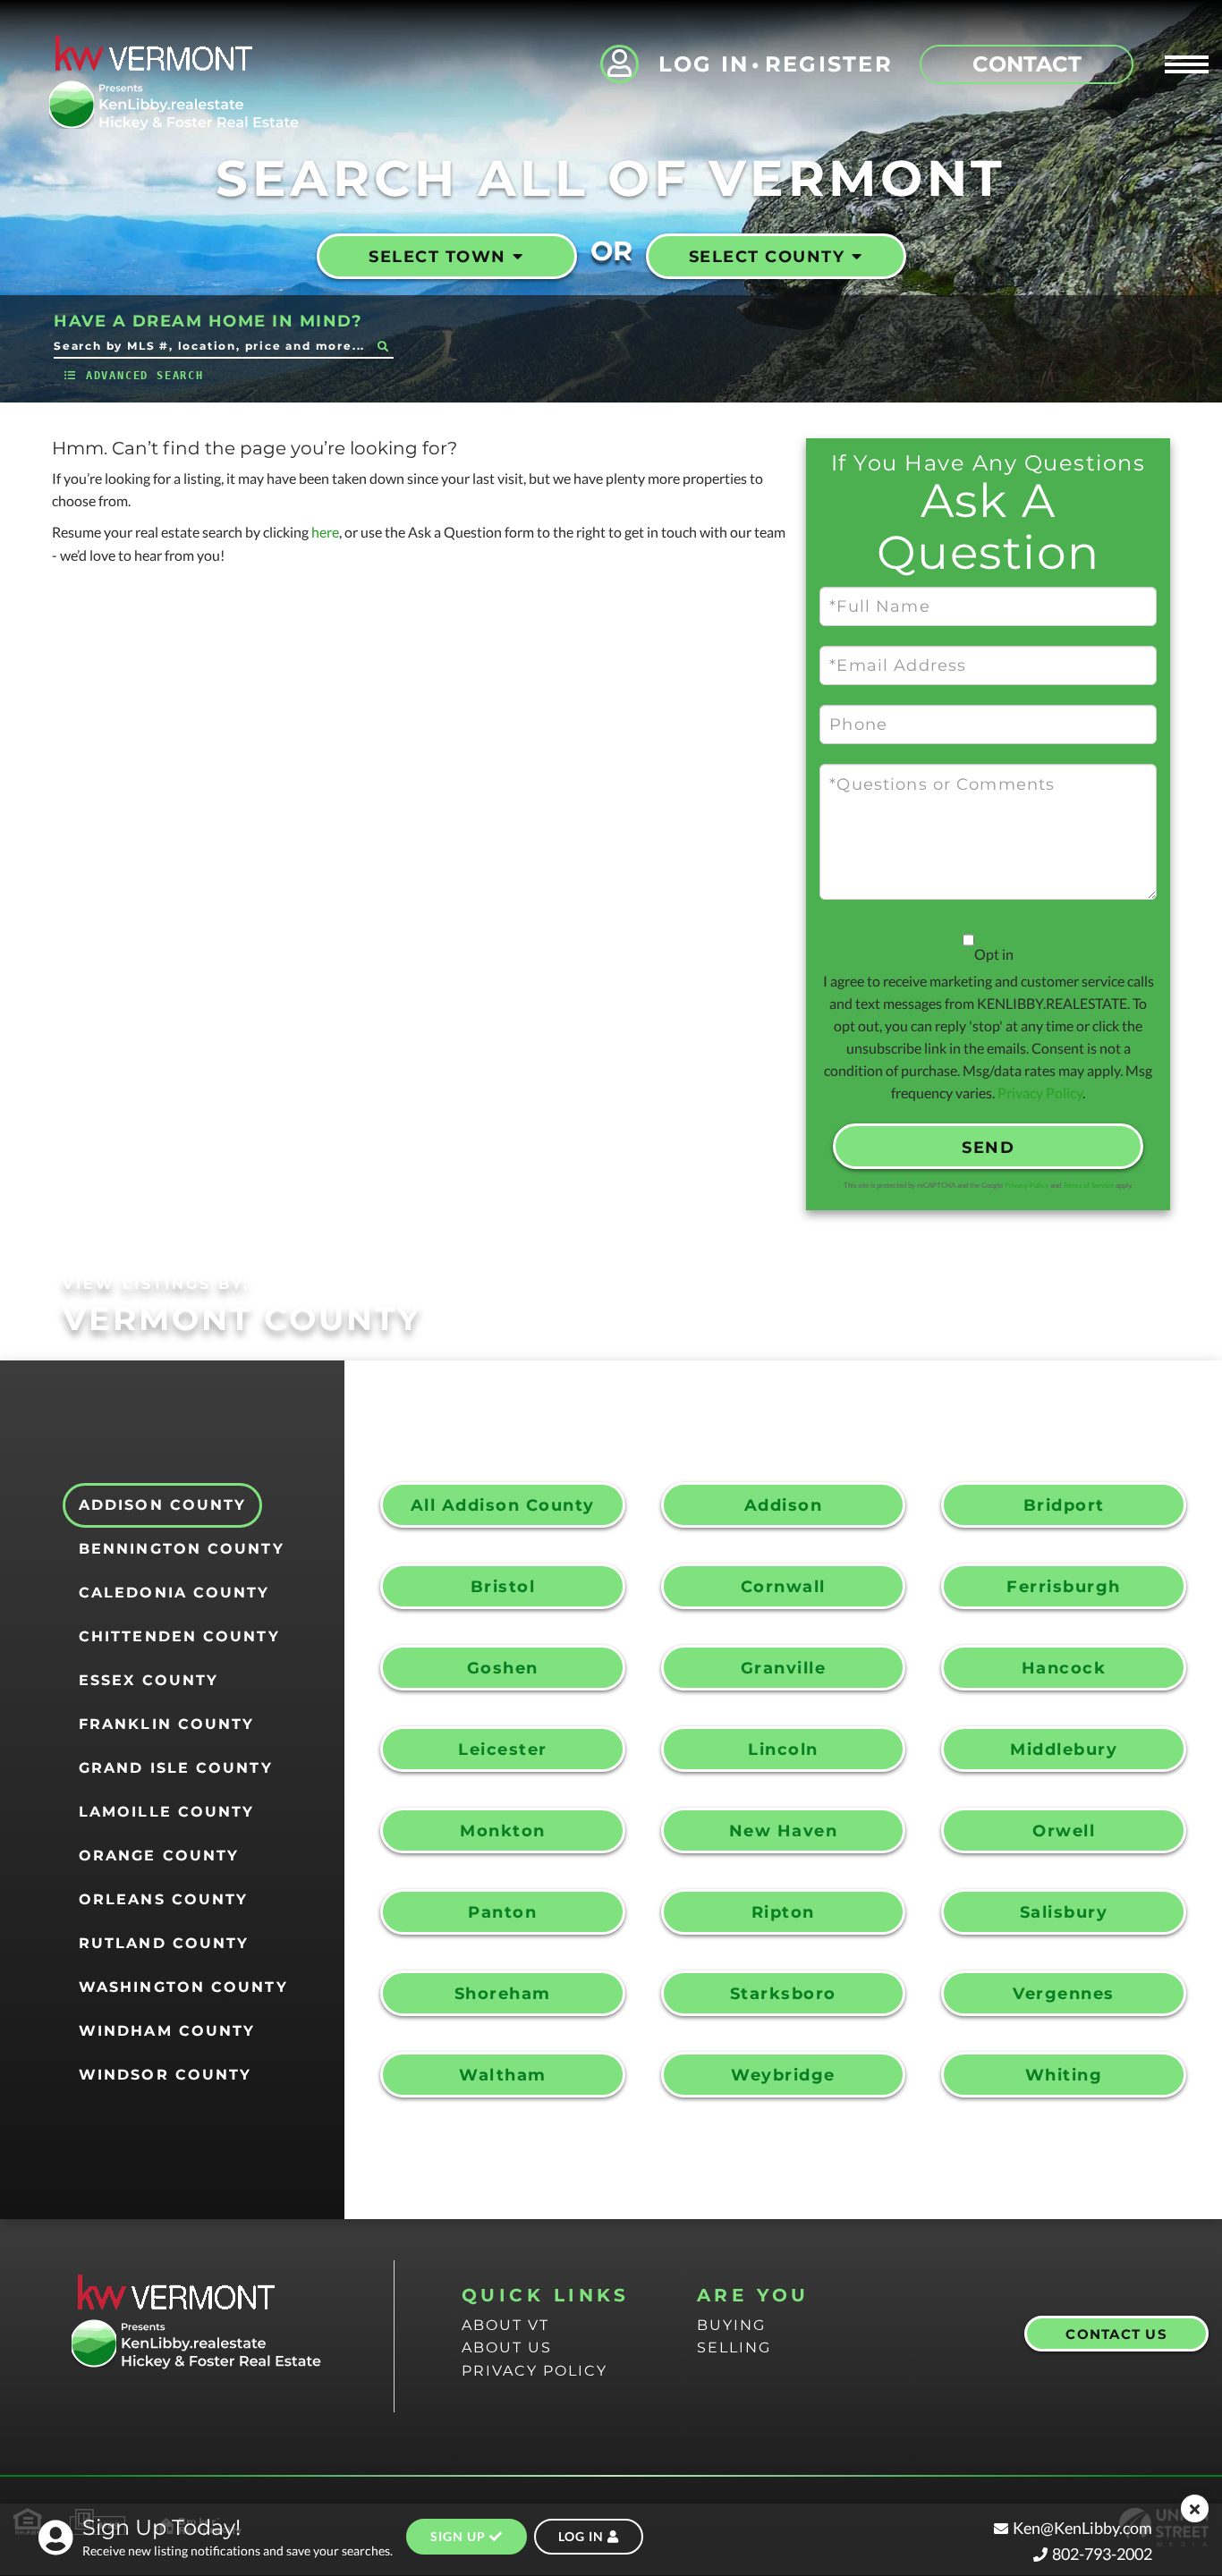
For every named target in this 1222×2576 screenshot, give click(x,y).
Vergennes (1064, 1994)
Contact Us (1116, 2334)
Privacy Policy (1040, 1093)
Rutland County (164, 1943)
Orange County (159, 1856)
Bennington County (182, 1549)
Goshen (503, 1668)
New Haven (784, 1831)
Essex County (149, 1680)
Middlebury (1064, 1750)
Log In (704, 64)
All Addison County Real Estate (503, 1512)
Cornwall (783, 1587)
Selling (734, 2347)
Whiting (1064, 2075)
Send (988, 1148)
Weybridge (783, 2075)
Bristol (503, 1587)
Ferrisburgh (1064, 1587)
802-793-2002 (1102, 2554)
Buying (731, 2325)
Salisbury (1064, 1912)
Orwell (1064, 1831)
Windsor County (165, 2075)
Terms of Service (1088, 1185)
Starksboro (783, 1994)
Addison (784, 1505)
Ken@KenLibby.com (1082, 2528)
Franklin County (167, 1724)
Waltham (503, 2075)
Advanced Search (145, 376)
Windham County (167, 2031)
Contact (1027, 64)
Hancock (1064, 1668)
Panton (502, 1912)
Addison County (162, 1505)
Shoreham (503, 1994)
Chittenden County (179, 1636)
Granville (784, 1668)
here (325, 532)
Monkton (503, 1831)
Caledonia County (174, 1593)
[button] (382, 346)
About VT (505, 2325)
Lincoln (783, 1750)
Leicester (503, 1750)
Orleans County (163, 1899)
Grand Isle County (176, 1768)
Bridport (1064, 1505)
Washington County (183, 1987)
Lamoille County (167, 1812)
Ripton (783, 1912)
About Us (507, 2347)
